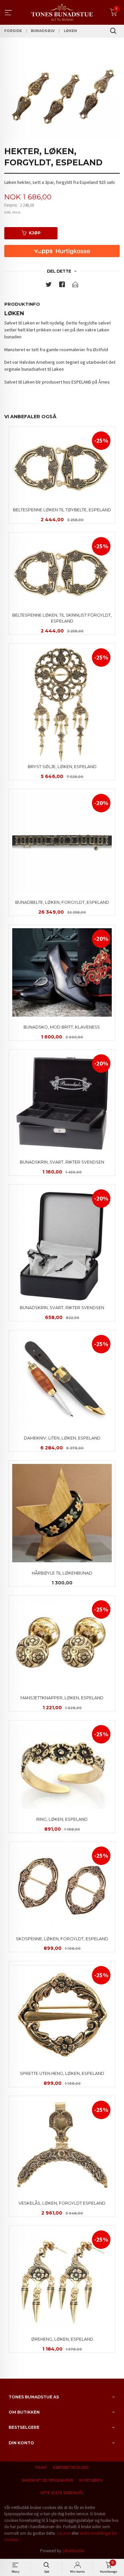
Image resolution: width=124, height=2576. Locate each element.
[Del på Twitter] (49, 286)
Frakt (41, 2468)
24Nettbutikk (73, 2551)
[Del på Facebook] (62, 286)
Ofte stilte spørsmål (62, 2493)
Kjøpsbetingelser (71, 2468)
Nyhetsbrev (91, 2480)
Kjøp (35, 233)
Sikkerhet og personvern (47, 2480)
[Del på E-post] (75, 286)
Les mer (64, 2533)
